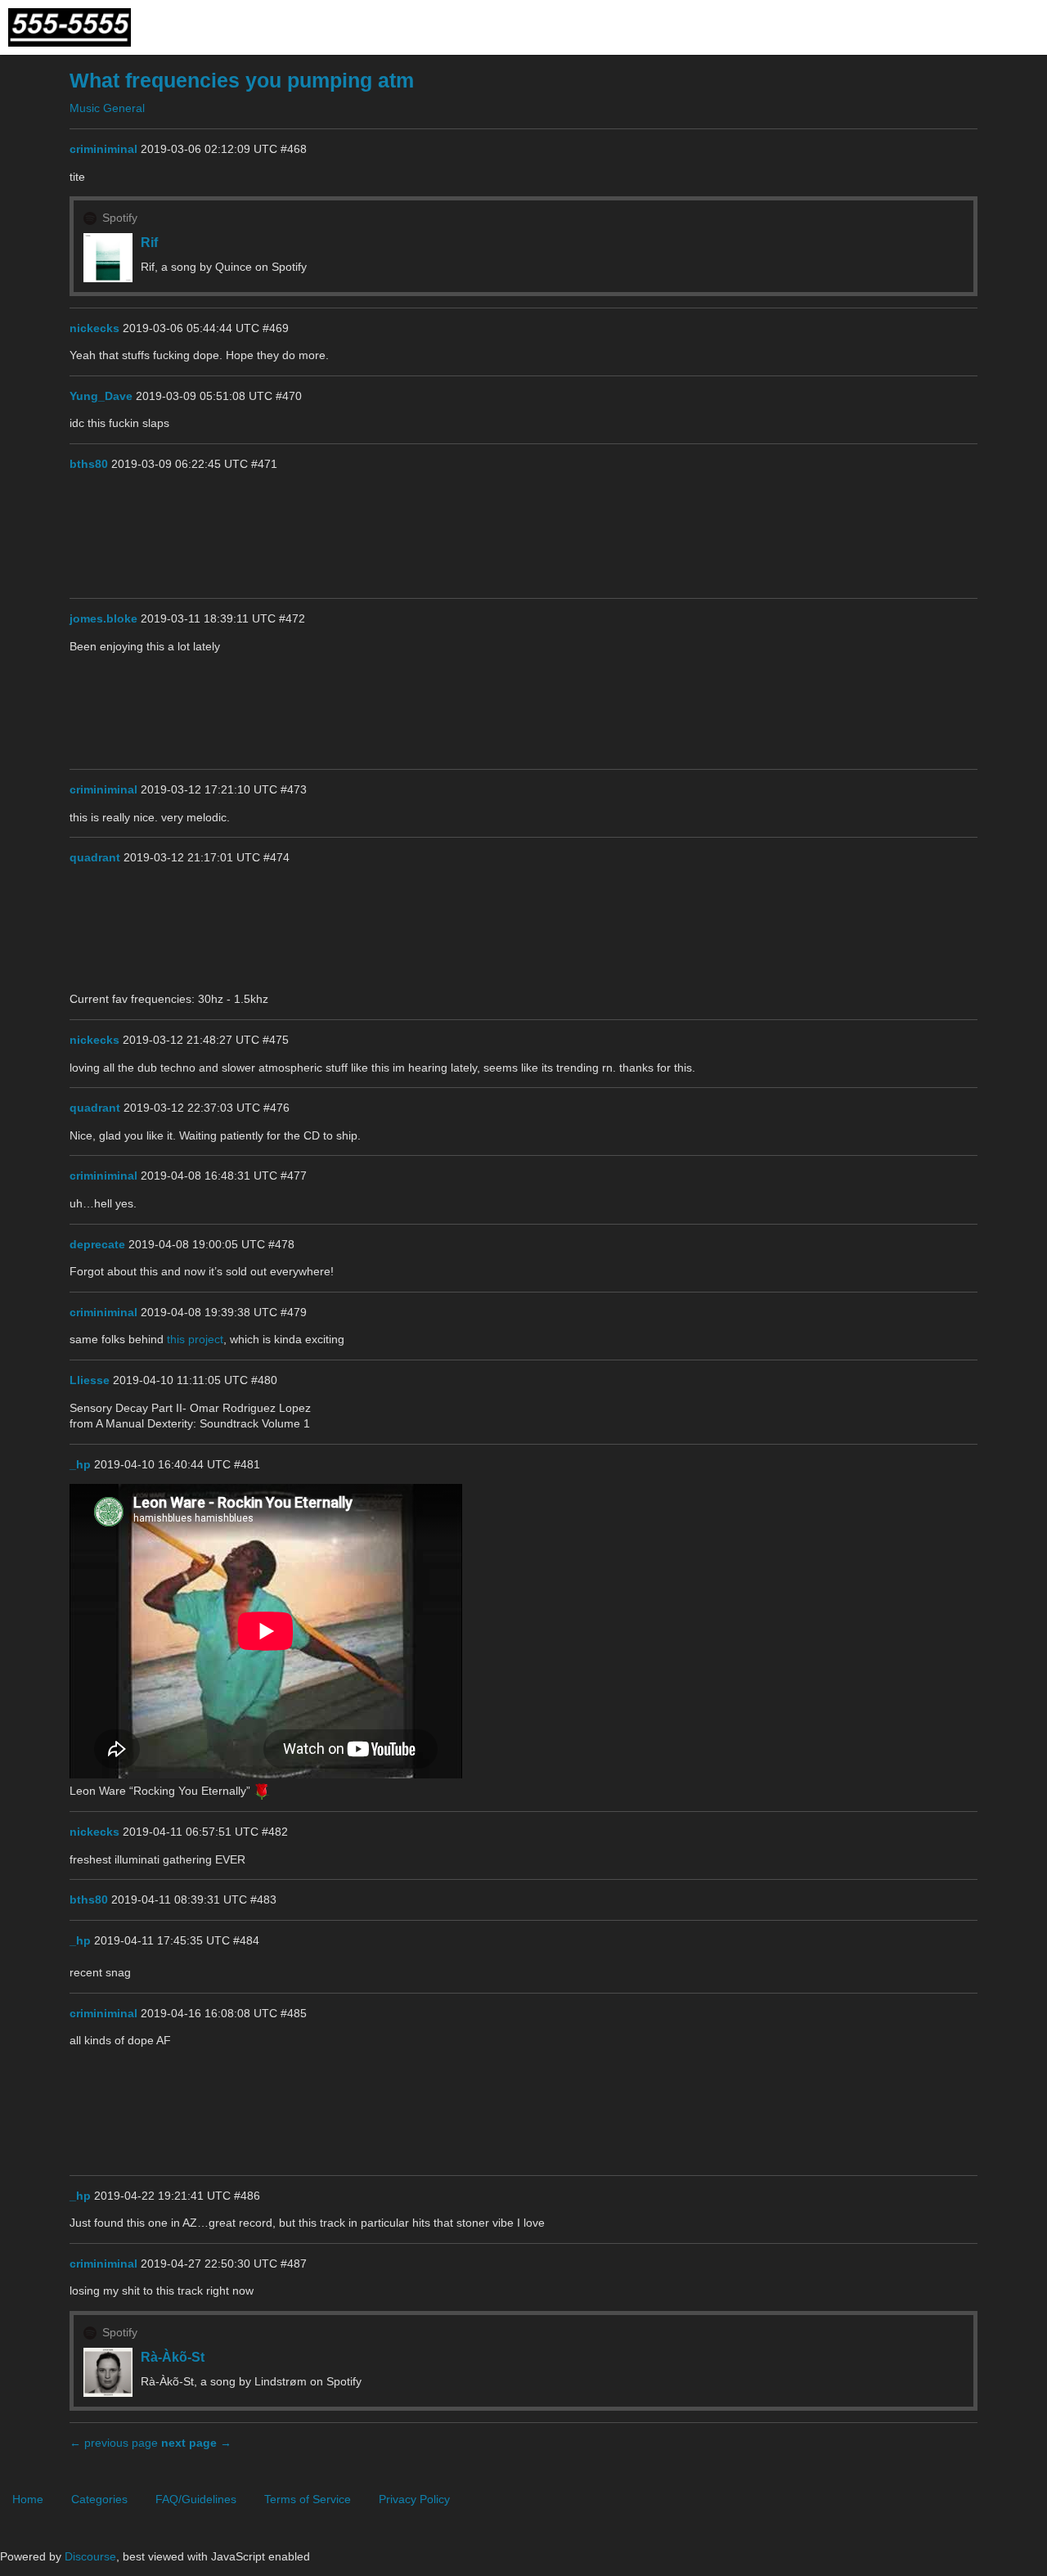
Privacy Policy (414, 2499)
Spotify (120, 218)
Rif (149, 242)
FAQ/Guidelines (196, 2499)
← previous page (114, 2443)
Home (28, 2499)
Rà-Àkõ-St (173, 2357)
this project (195, 1339)
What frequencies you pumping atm (242, 81)
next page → (196, 2443)
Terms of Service (308, 2499)
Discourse (90, 2556)
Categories (99, 2499)
